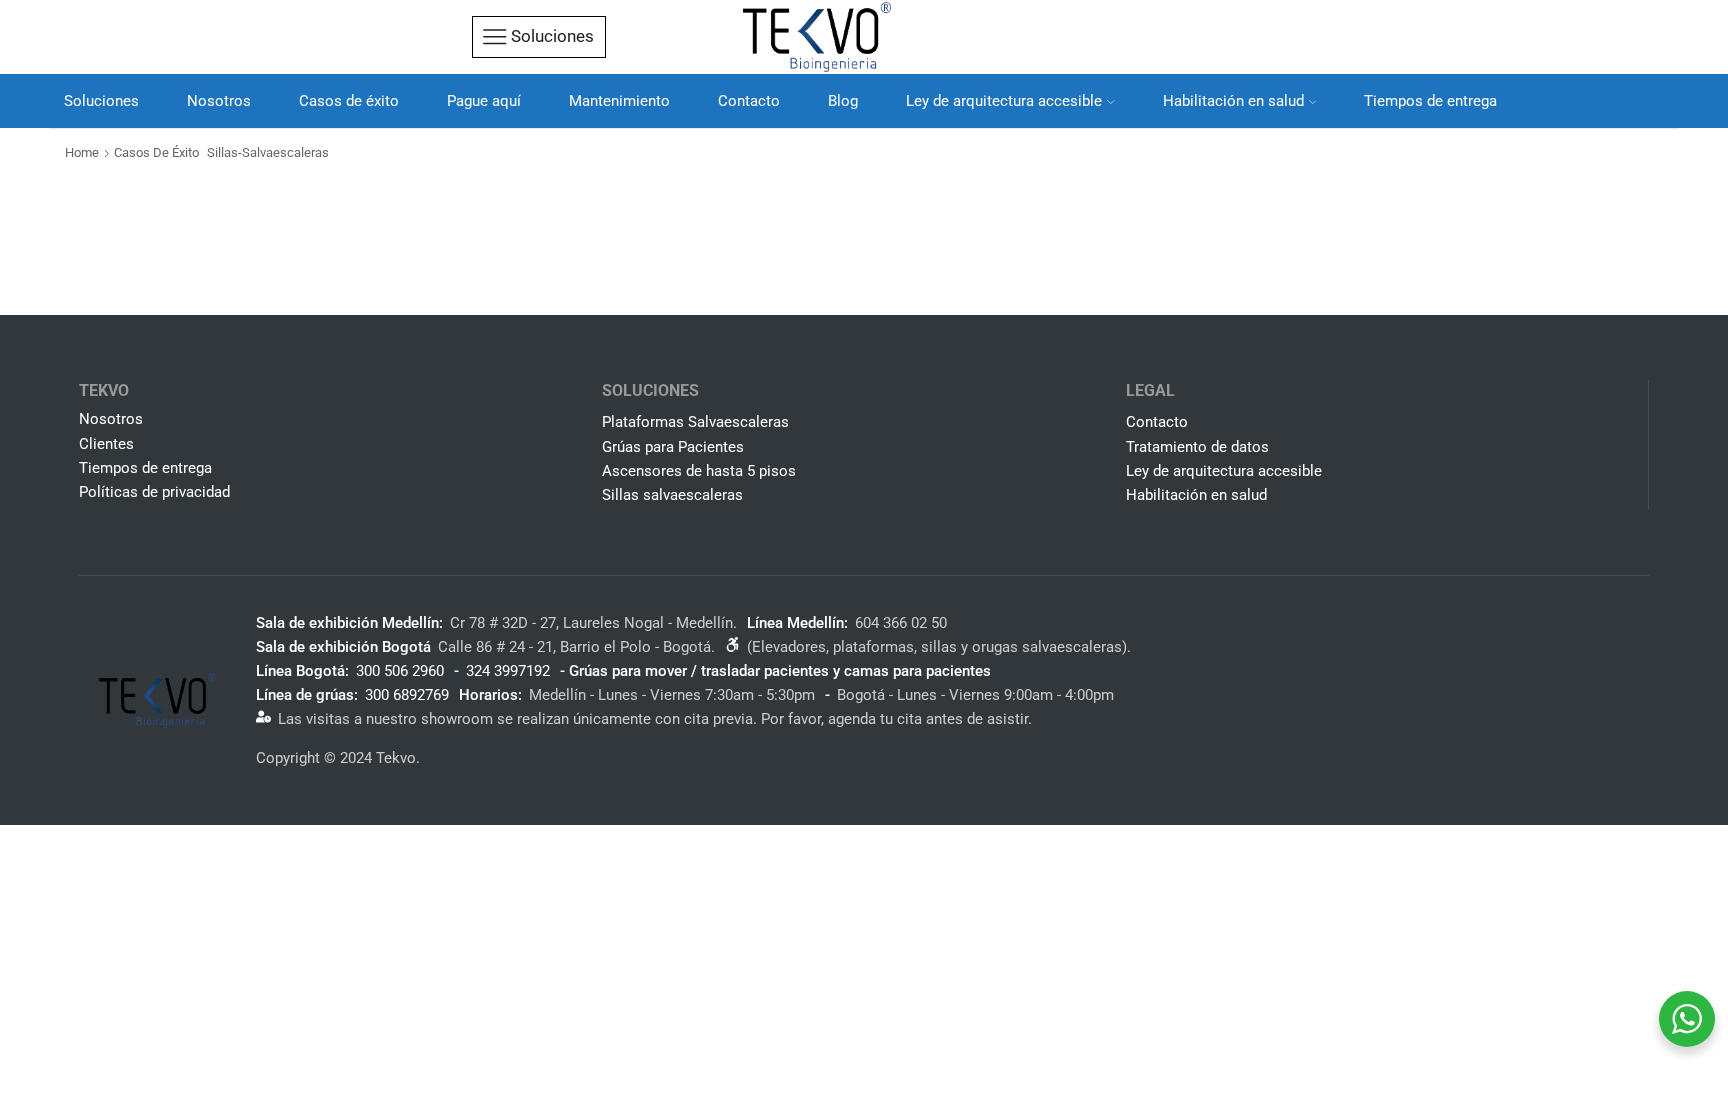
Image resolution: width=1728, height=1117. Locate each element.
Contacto (749, 101)
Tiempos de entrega (1430, 101)
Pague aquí (484, 101)
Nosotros (219, 101)
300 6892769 (407, 695)
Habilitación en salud (1233, 101)
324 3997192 (508, 671)
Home (82, 152)
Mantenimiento (619, 101)
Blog (843, 101)
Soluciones (101, 101)
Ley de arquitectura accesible (1004, 101)
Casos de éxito (349, 101)
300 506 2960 (400, 671)
